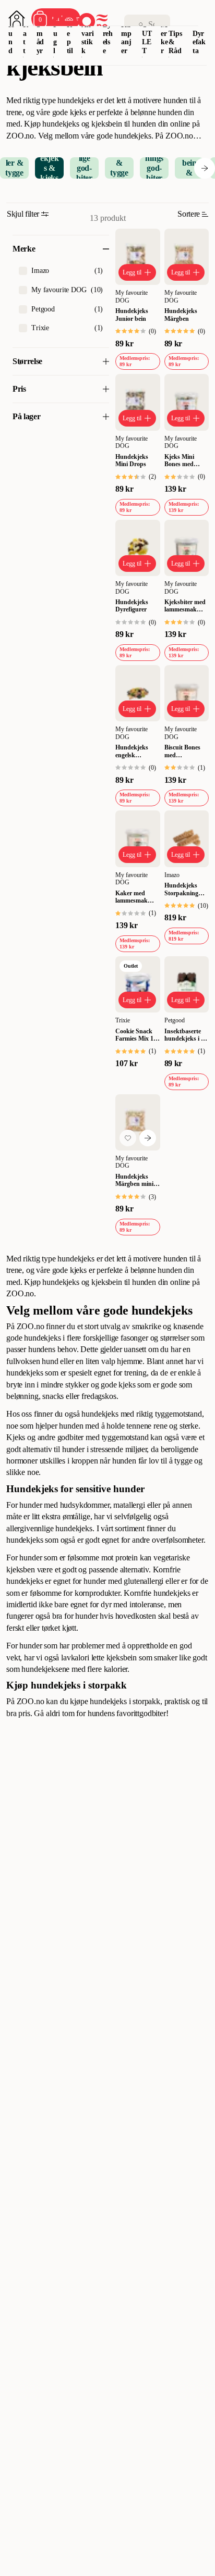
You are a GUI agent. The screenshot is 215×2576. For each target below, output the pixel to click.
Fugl (56, 38)
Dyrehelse (108, 38)
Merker (164, 38)
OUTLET (147, 38)
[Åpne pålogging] (17, 19)
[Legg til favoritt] (128, 1138)
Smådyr (40, 38)
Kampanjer (126, 38)
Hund (11, 38)
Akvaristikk (87, 38)
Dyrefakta (199, 42)
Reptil (70, 38)
